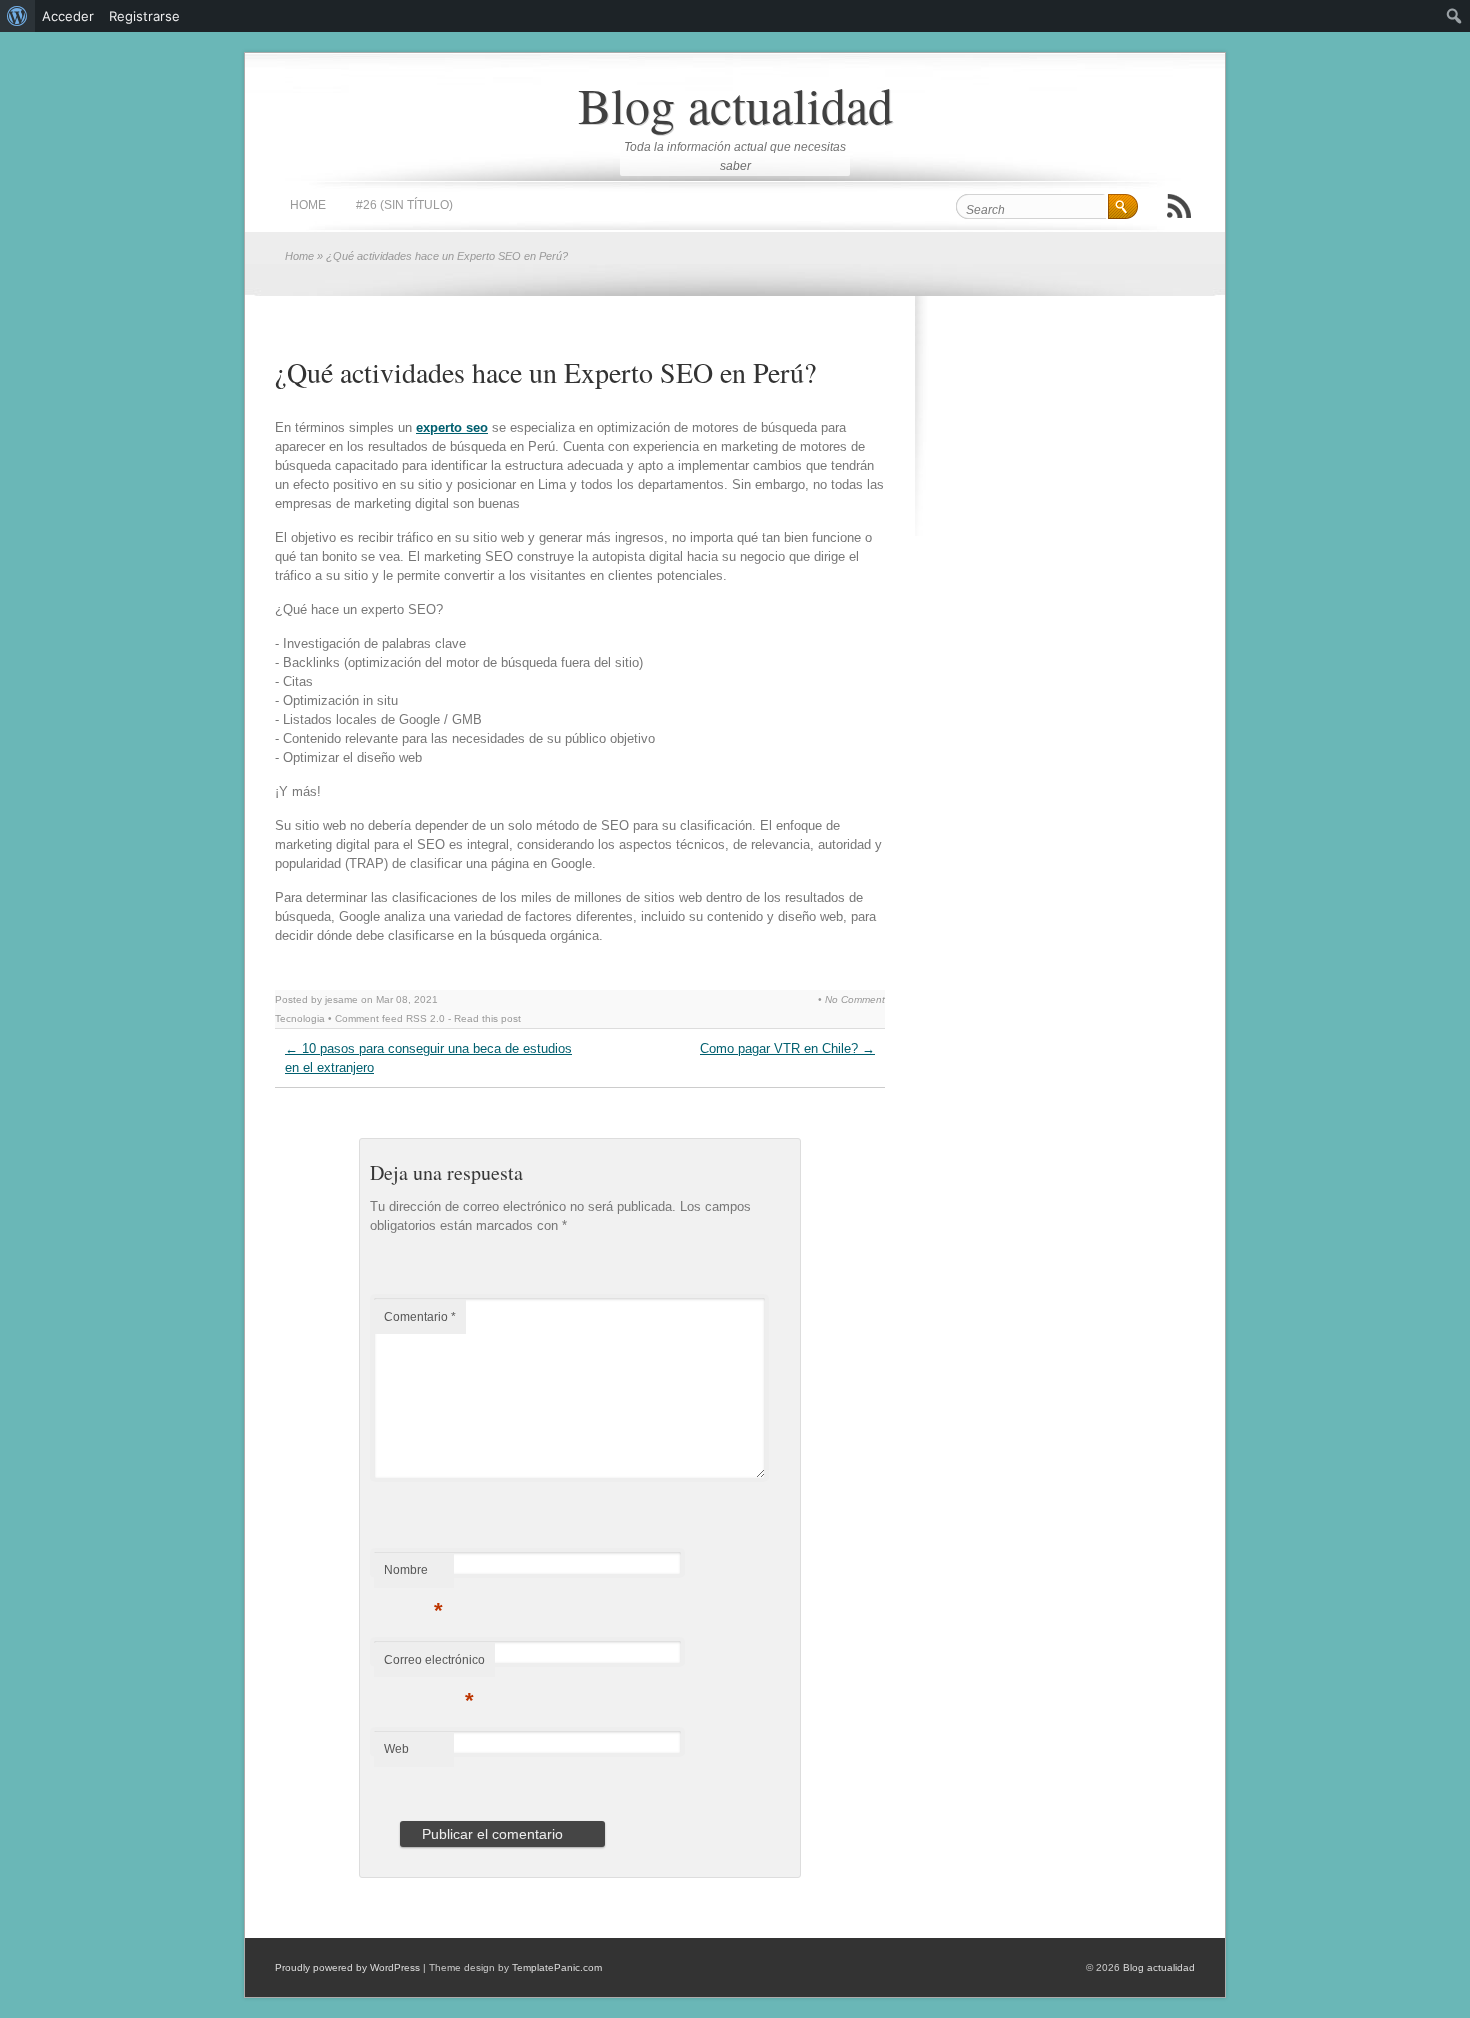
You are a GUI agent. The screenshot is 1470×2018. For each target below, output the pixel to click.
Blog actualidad (735, 104)
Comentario (420, 1317)
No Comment (855, 999)
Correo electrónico (434, 1665)
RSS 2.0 (425, 1018)
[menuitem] (17, 16)
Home (308, 205)
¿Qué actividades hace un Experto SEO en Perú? (545, 372)
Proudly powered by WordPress (347, 1967)
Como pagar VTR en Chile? (787, 1048)
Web (396, 1749)
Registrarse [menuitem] (144, 16)
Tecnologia (300, 1018)
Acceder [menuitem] (68, 16)
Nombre (413, 1575)
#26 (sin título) (404, 205)
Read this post (487, 1018)
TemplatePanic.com (557, 1967)
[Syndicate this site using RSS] (1179, 206)
